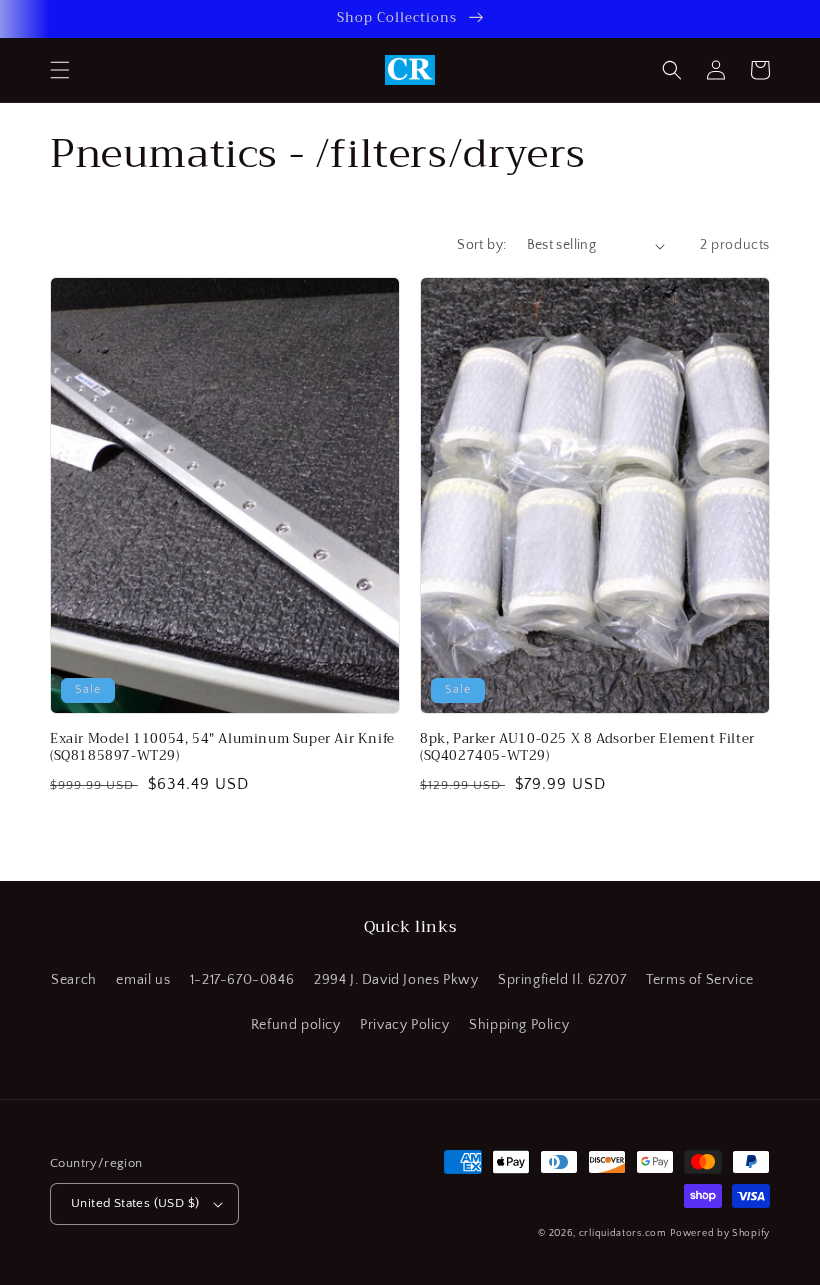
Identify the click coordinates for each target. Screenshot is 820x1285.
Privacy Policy (404, 1025)
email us (143, 980)
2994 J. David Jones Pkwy (396, 980)
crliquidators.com (623, 1233)
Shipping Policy (519, 1025)
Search (74, 980)
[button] (60, 70)
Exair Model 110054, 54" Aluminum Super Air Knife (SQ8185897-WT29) (222, 748)
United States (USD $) (135, 1203)
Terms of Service (700, 980)
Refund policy (296, 1025)
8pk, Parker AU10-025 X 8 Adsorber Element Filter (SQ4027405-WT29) (587, 748)
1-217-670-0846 (242, 980)
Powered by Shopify (720, 1233)
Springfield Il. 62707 (562, 980)
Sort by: (481, 245)
